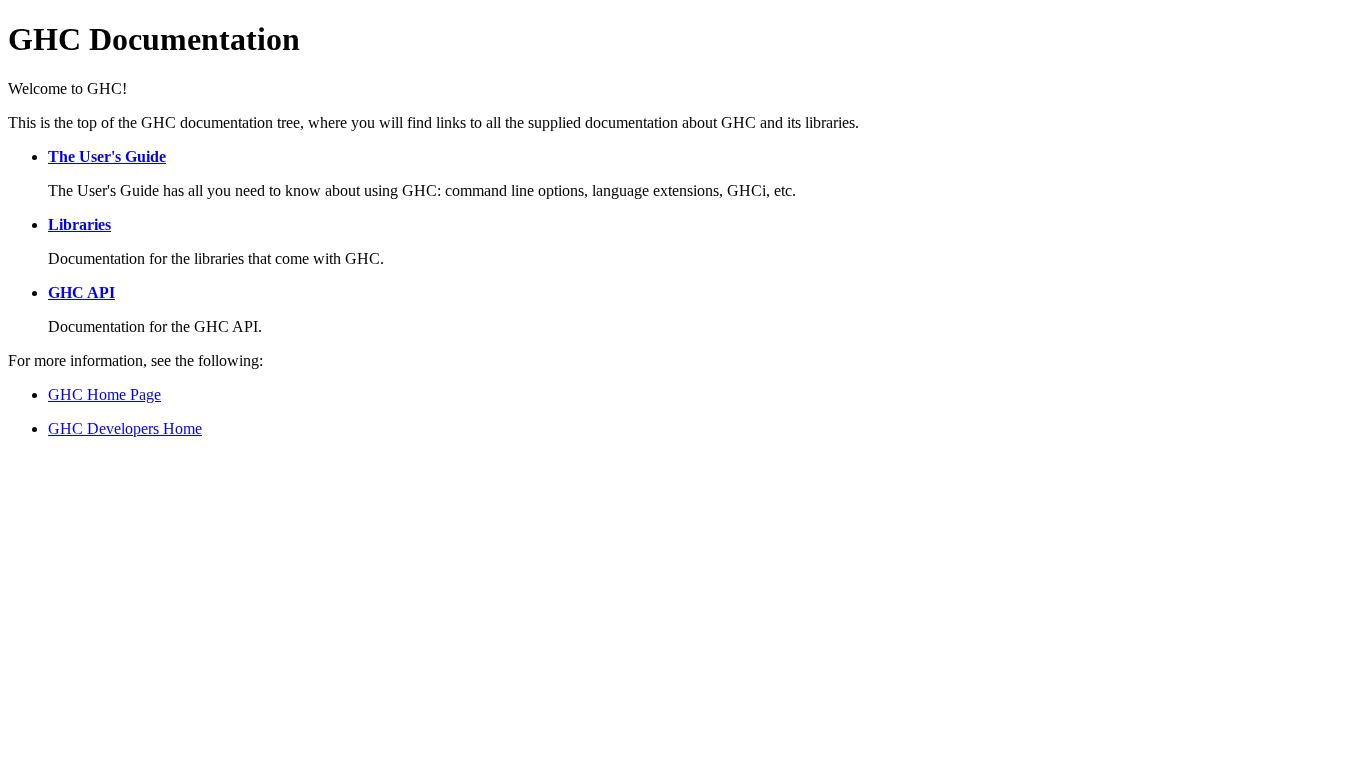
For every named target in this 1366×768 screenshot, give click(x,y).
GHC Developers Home (125, 428)
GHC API (81, 292)
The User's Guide (107, 156)
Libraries (79, 224)
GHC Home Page (104, 394)
